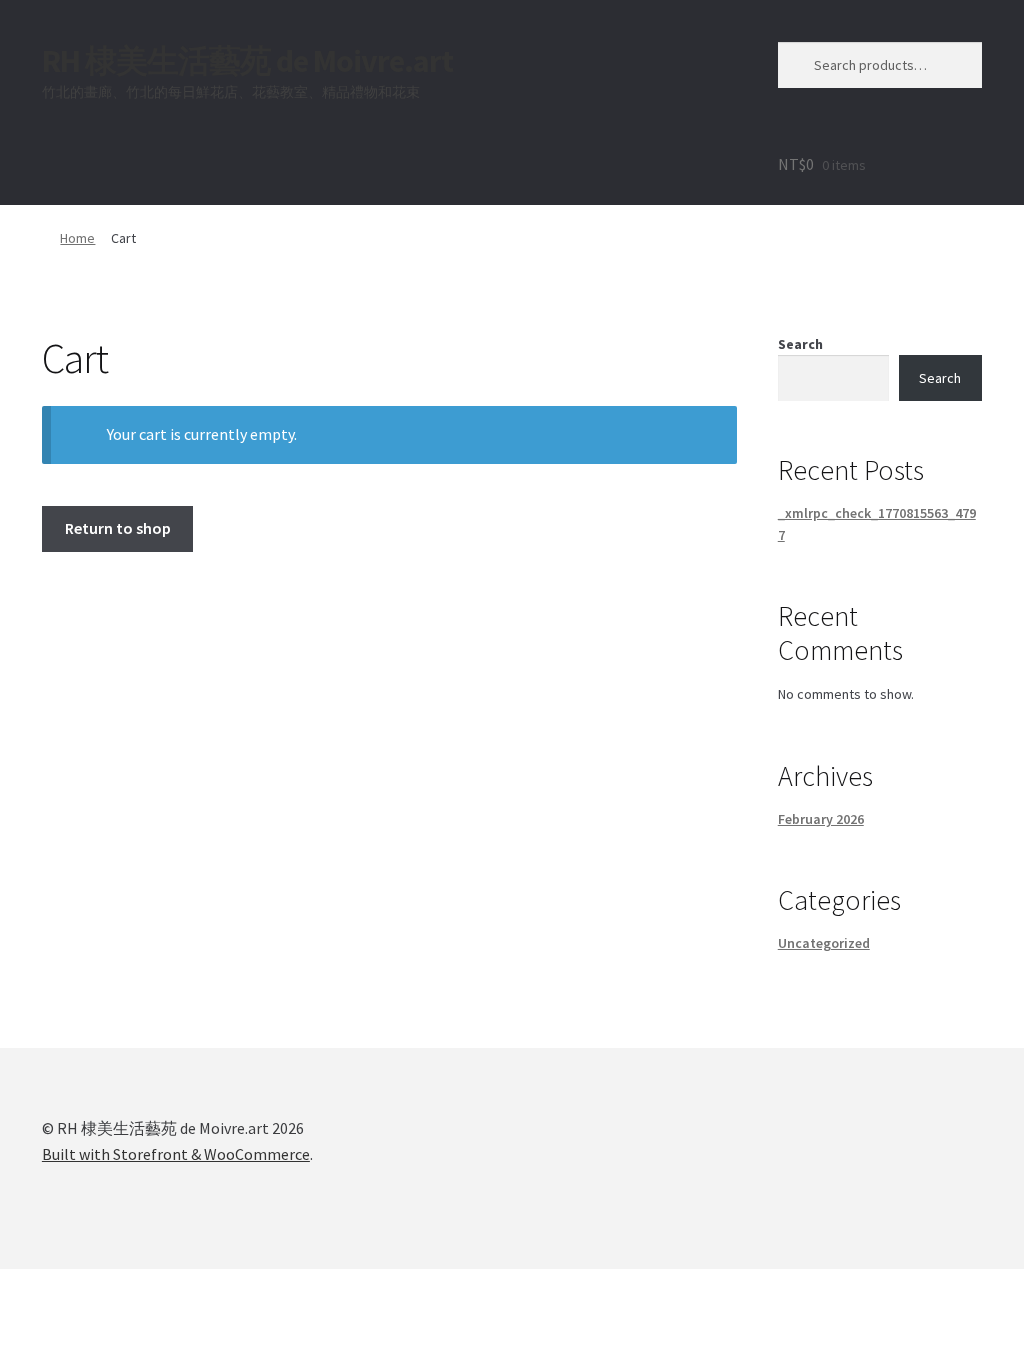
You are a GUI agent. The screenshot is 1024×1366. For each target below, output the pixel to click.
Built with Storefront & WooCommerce (176, 1154)
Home (77, 238)
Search (800, 344)
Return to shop (118, 528)
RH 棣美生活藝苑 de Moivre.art (247, 61)
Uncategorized (824, 943)
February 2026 (821, 819)
